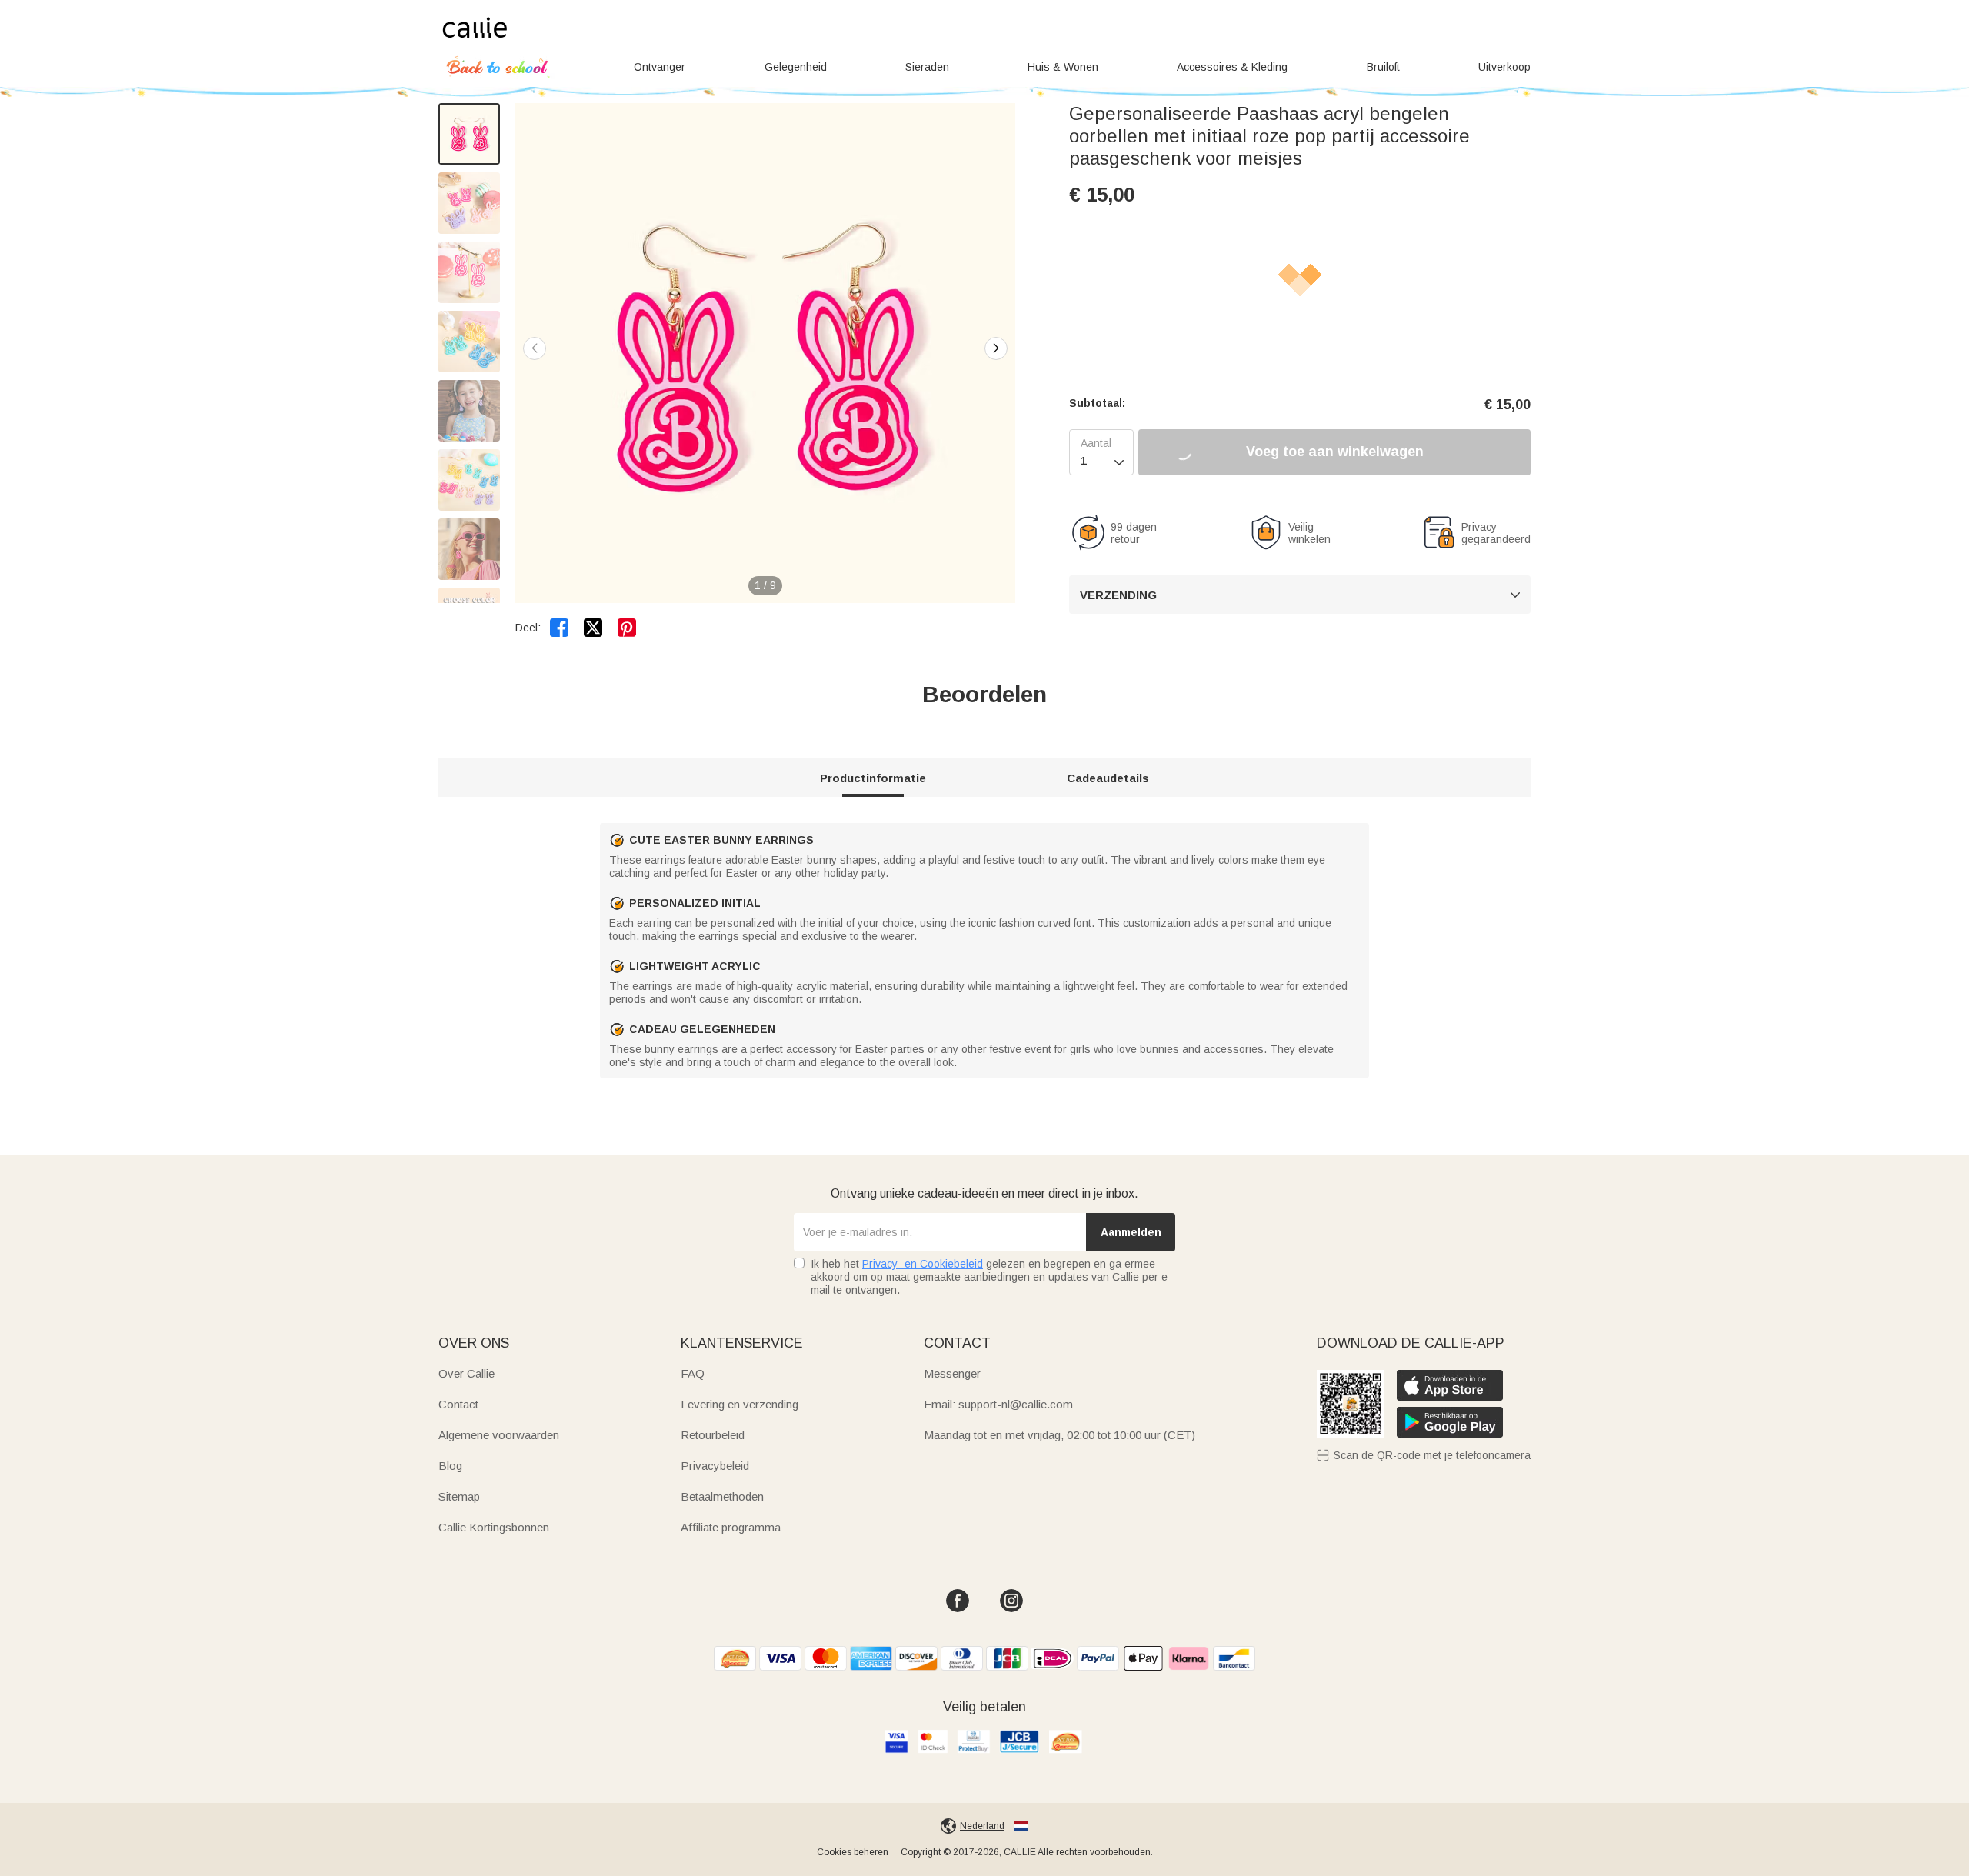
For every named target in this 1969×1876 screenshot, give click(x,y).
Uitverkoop (1504, 67)
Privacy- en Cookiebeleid (923, 1264)
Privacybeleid (715, 1466)
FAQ (693, 1373)
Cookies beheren (853, 1852)
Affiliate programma (731, 1527)
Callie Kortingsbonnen (494, 1527)
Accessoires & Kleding (1232, 67)
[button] (996, 348)
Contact (458, 1404)
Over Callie (466, 1373)
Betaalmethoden (722, 1496)
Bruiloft (1383, 67)
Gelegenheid (796, 67)
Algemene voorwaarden (499, 1435)
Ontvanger (660, 67)
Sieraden (927, 67)
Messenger (952, 1373)
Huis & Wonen (1063, 67)
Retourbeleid (713, 1435)
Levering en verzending (740, 1404)
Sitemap (459, 1496)
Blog (450, 1466)
